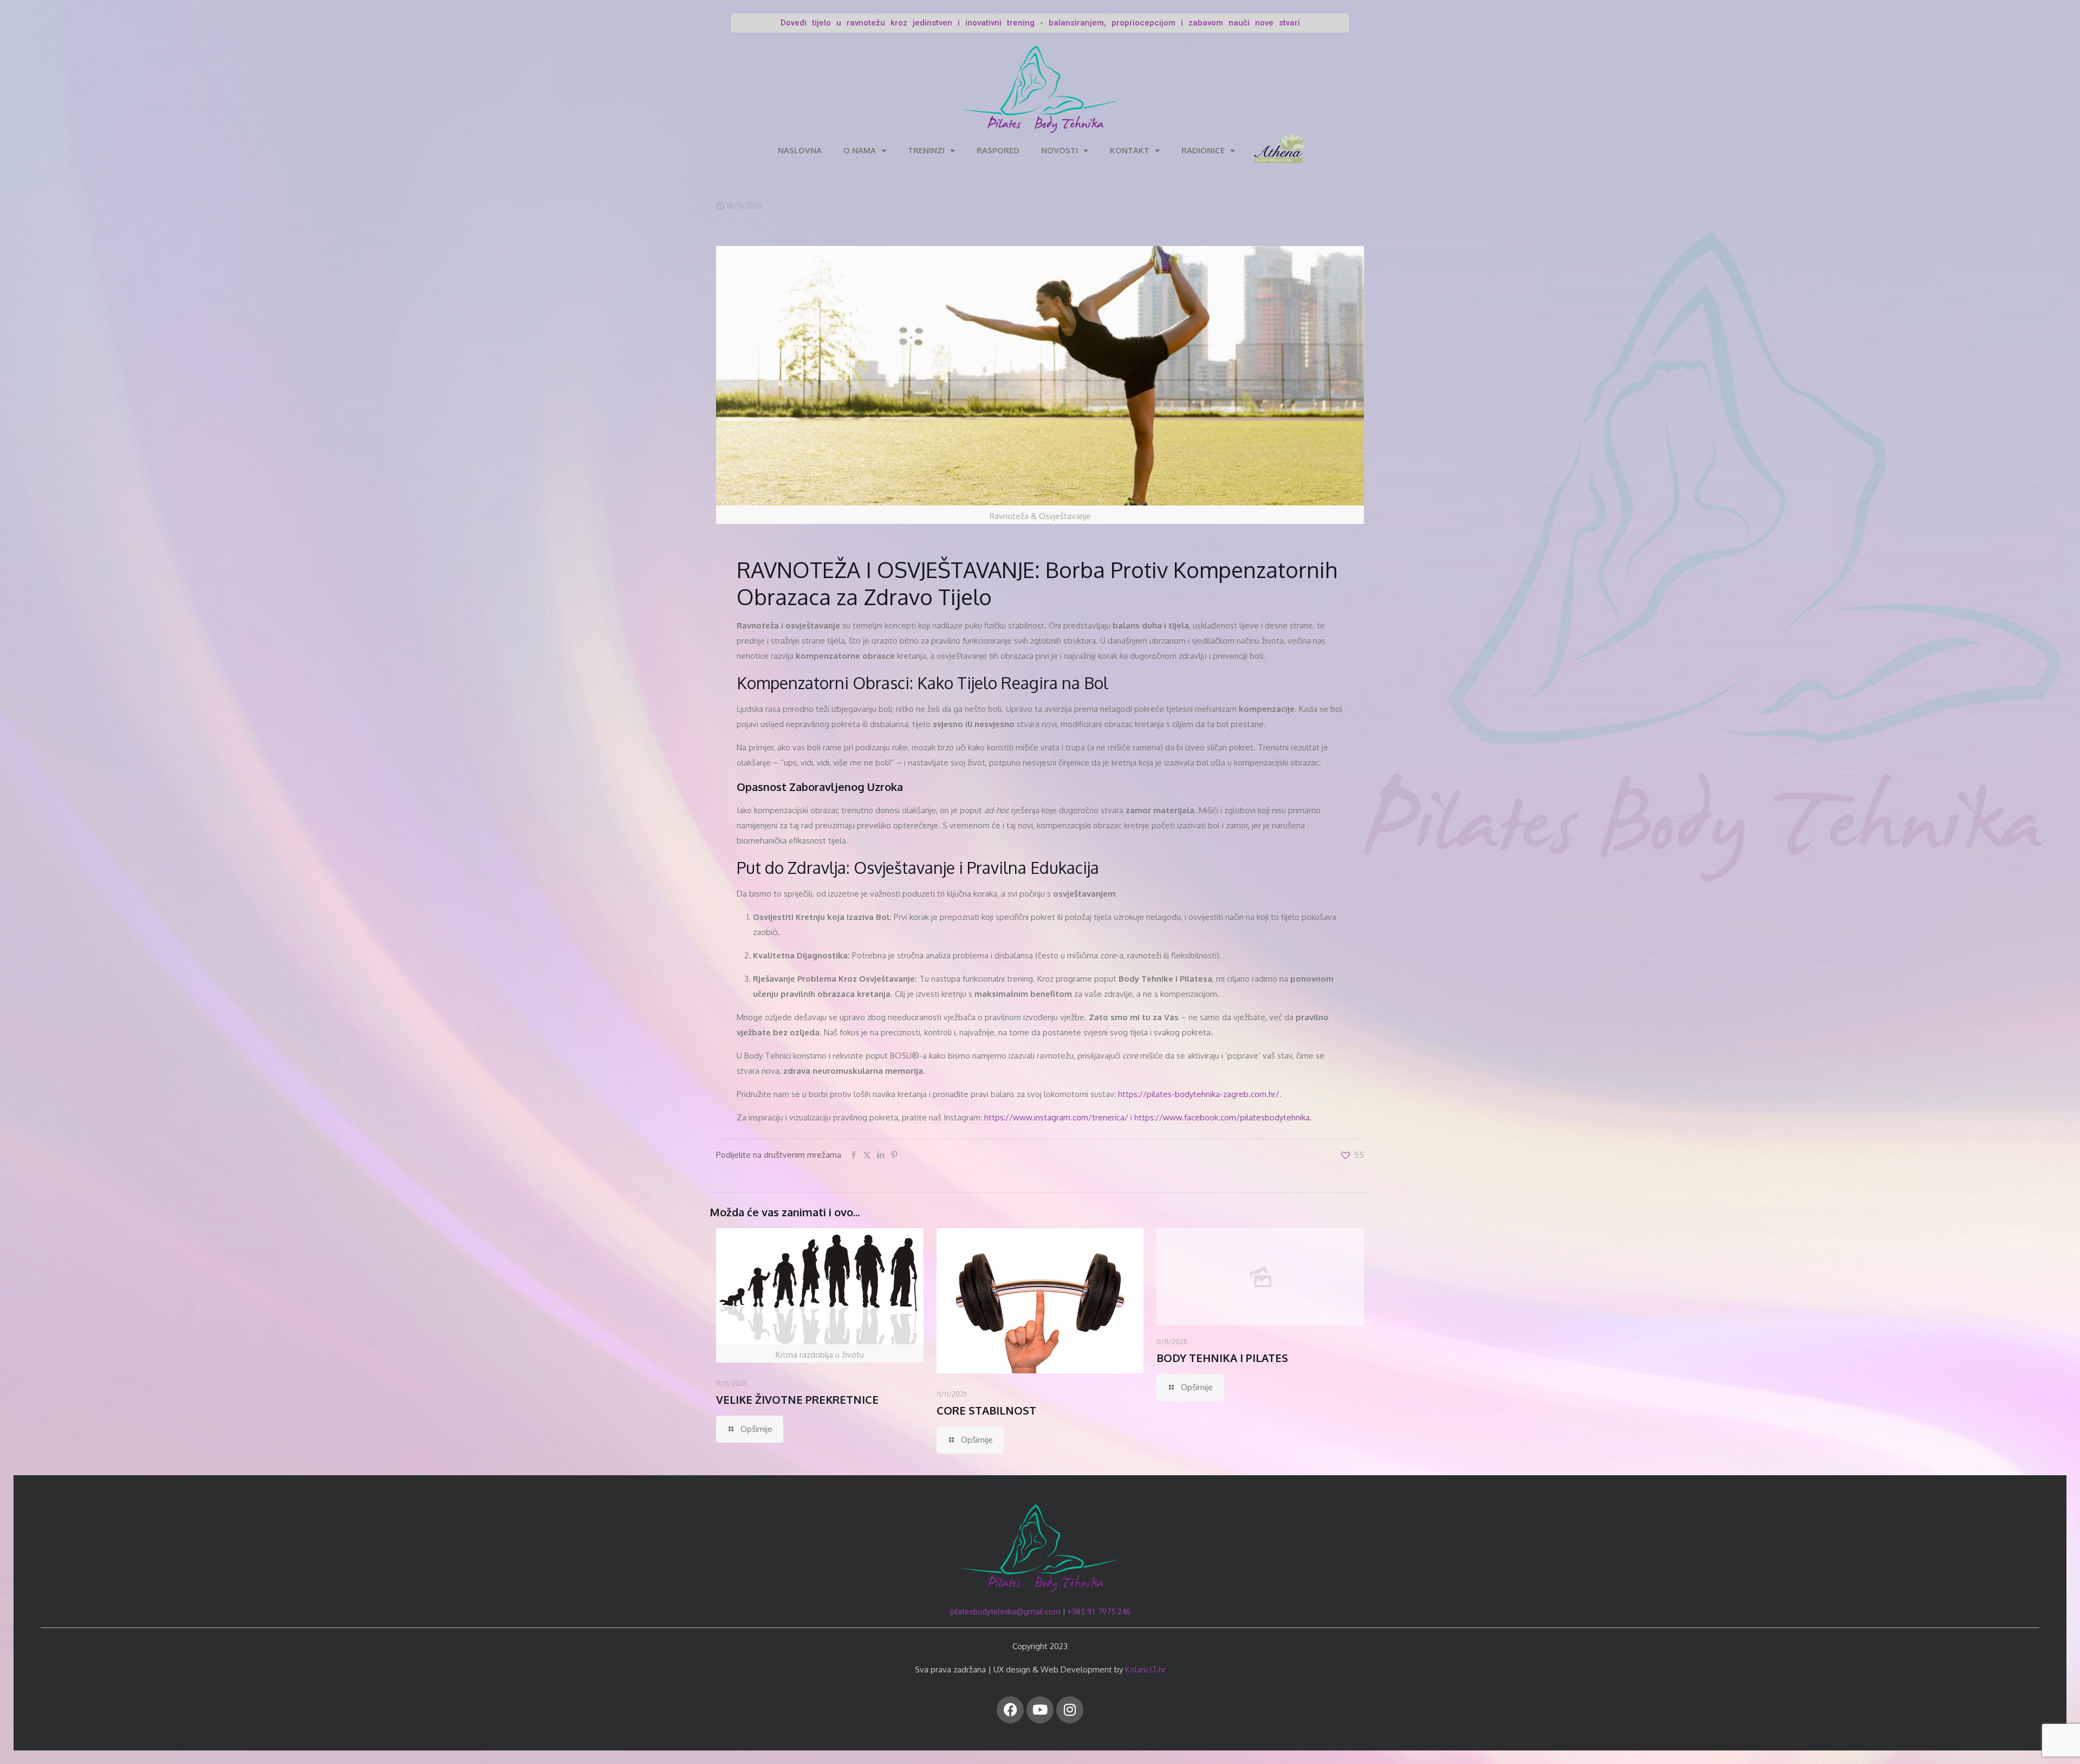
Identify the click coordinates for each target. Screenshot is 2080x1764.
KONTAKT (1130, 150)
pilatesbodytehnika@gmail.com (1005, 1612)
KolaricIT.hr (1145, 1669)
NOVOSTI (1059, 150)
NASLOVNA (800, 150)
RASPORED (998, 150)
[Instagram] (1070, 1710)
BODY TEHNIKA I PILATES (1222, 1358)
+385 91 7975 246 (1099, 1612)
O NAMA (860, 150)
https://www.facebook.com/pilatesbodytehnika (1222, 1117)
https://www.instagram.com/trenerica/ (1056, 1117)
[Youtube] (1040, 1710)
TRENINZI (926, 150)
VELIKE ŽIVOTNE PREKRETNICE (797, 1399)
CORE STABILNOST (986, 1410)
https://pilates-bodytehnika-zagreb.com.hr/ (1199, 1094)
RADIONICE (1203, 150)
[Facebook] (1010, 1710)
